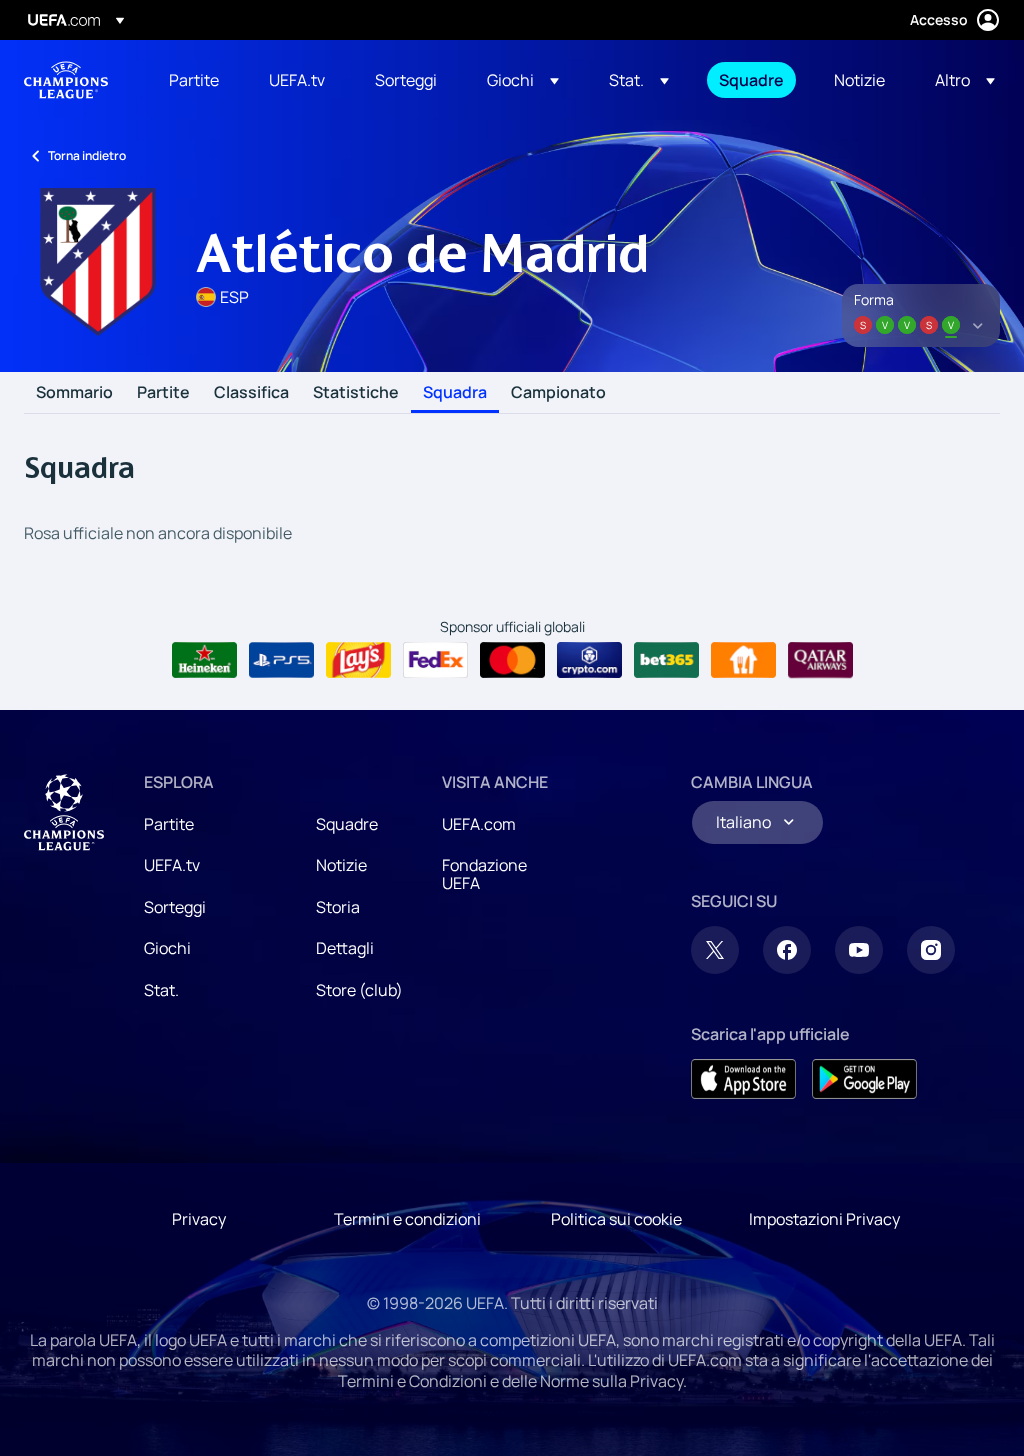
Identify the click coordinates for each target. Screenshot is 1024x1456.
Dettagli (345, 948)
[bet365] (666, 660)
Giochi (167, 948)
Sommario (74, 393)
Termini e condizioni (407, 1219)
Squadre (347, 824)
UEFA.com (479, 824)
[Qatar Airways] (820, 660)
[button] (523, 80)
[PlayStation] (281, 660)
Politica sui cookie (616, 1219)
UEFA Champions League (66, 80)
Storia (338, 907)
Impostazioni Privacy (824, 1219)
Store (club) (359, 990)
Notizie (341, 865)
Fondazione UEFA (484, 874)
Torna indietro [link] (87, 155)
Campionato (558, 393)
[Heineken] (204, 660)
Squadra (455, 393)
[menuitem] (194, 80)
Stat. (161, 990)
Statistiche (356, 393)
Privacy (199, 1219)
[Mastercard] (512, 660)
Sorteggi (175, 907)
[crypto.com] (589, 660)
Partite (163, 393)
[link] (194, 80)
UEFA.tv (172, 865)
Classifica (251, 393)
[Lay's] (358, 660)
